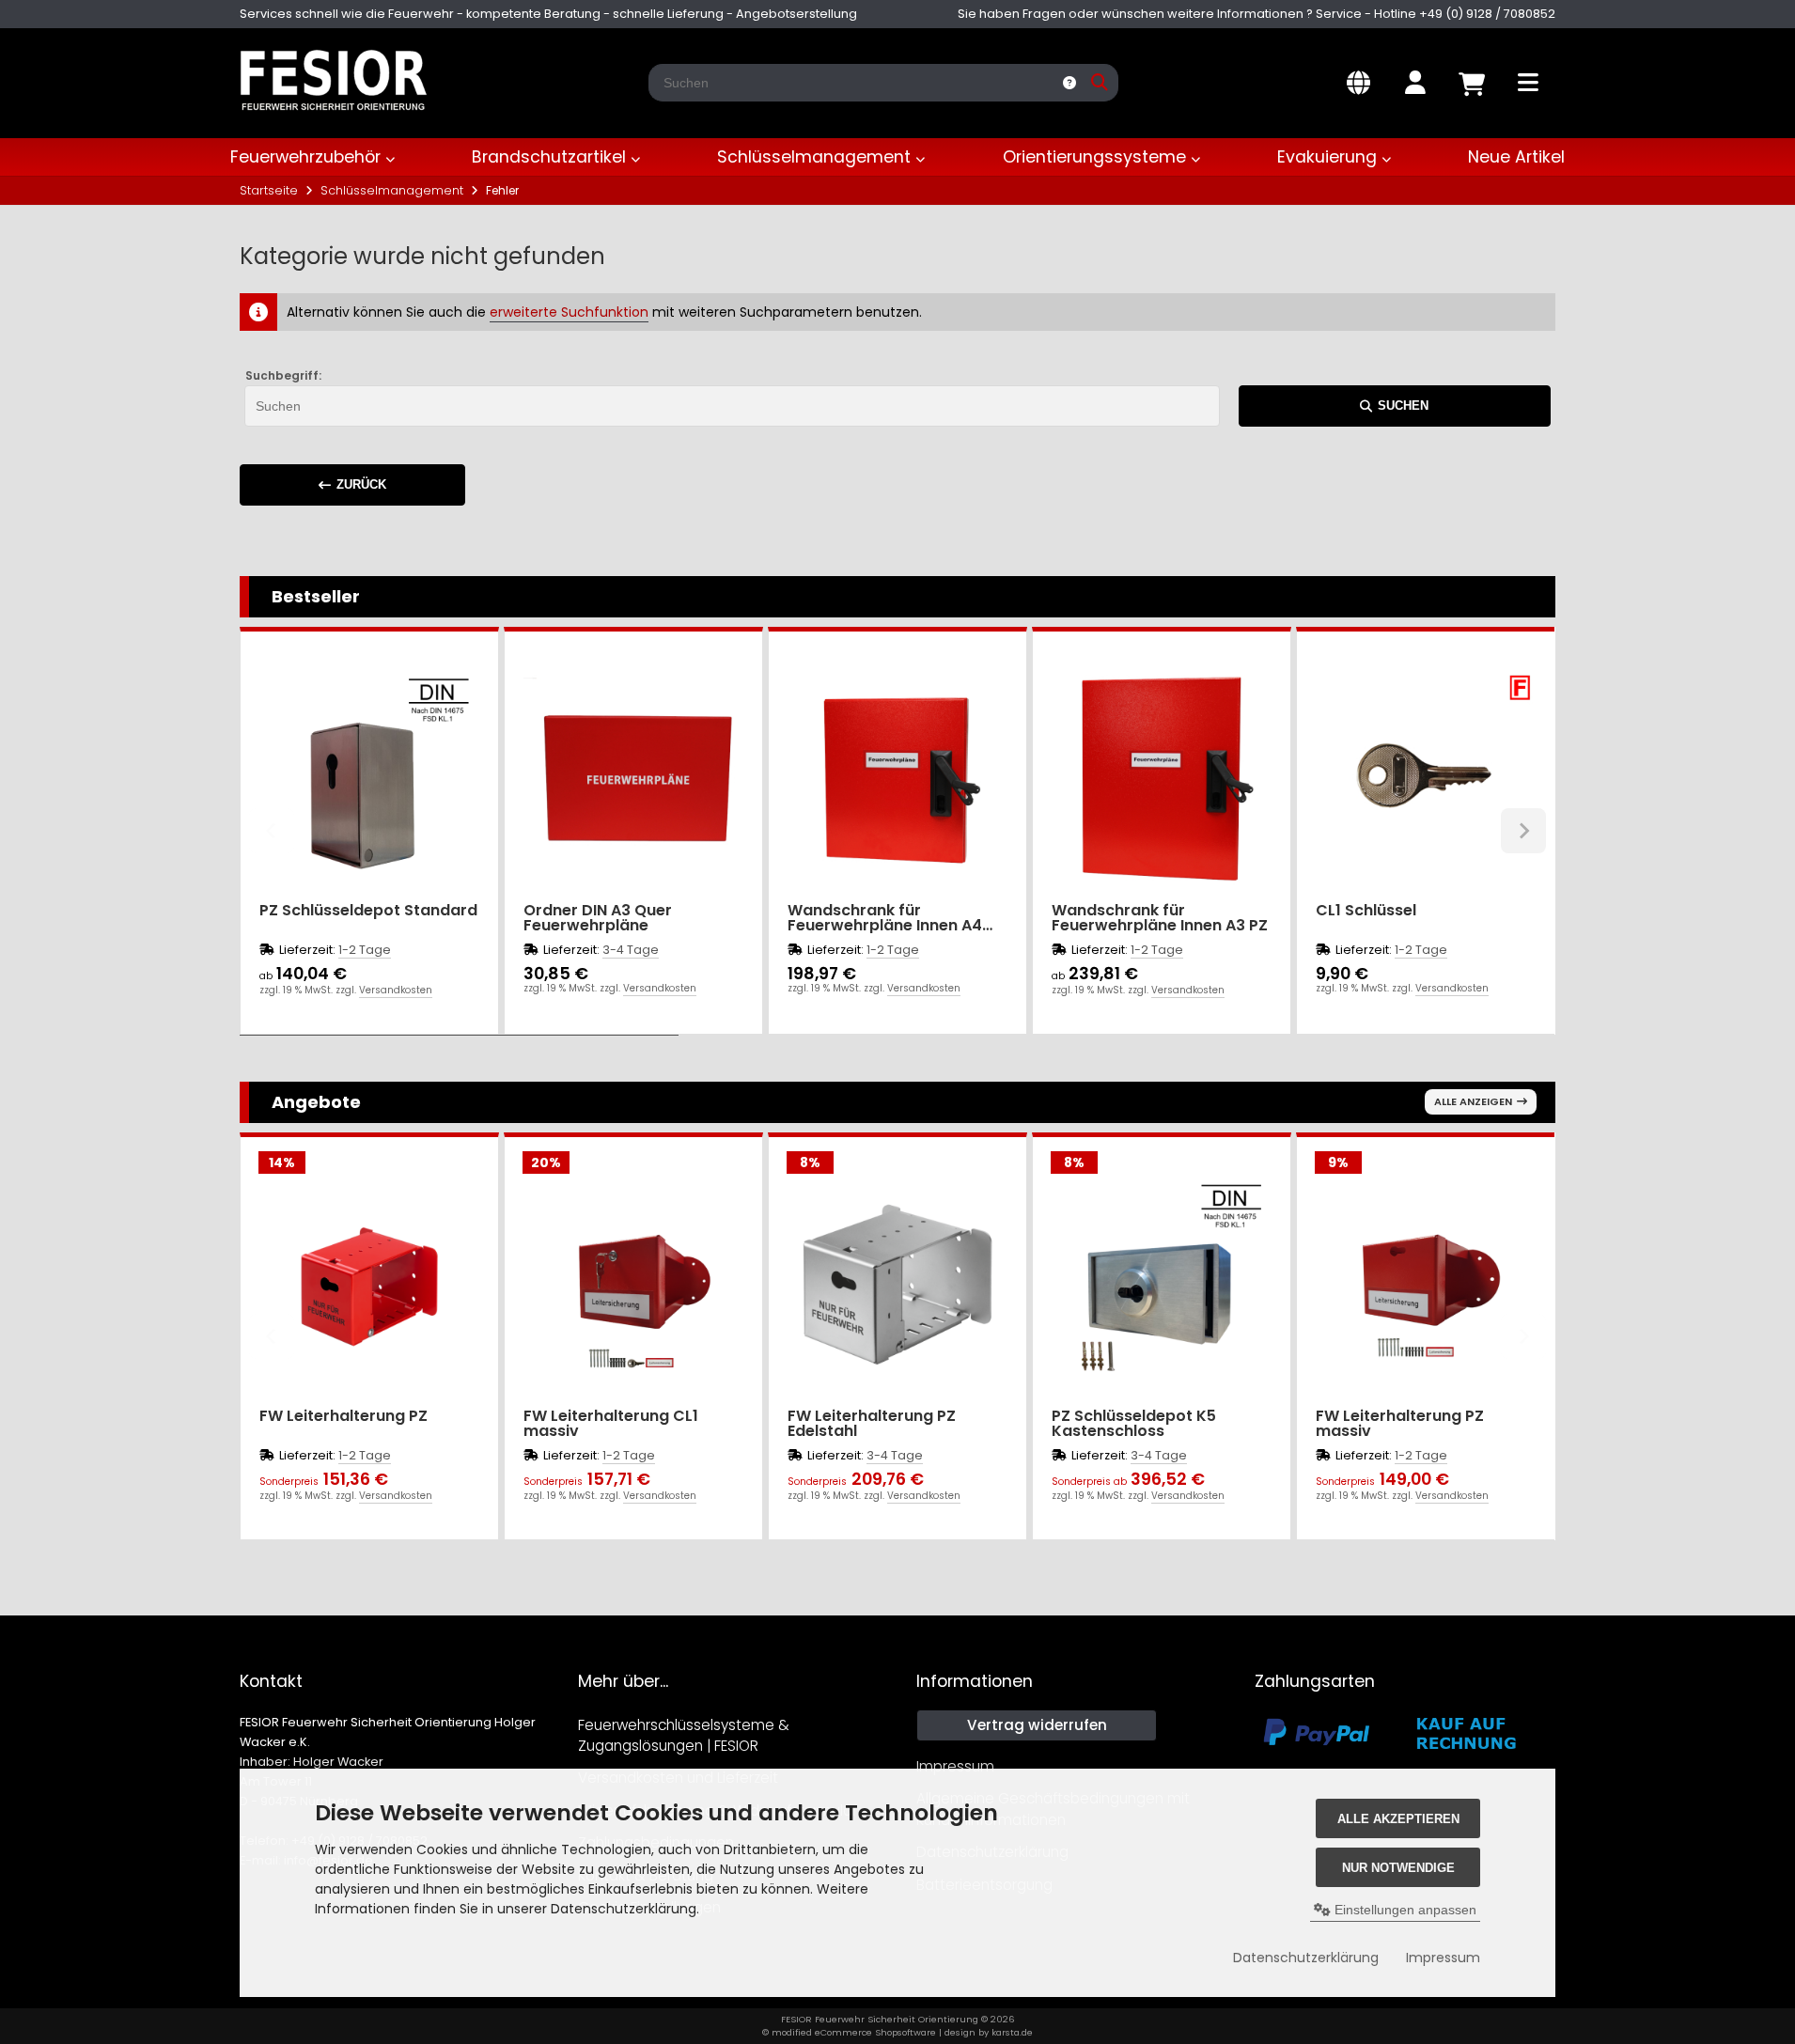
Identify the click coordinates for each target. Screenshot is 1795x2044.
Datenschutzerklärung (1306, 1958)
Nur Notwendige (1398, 1868)
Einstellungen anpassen (1404, 1910)
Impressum (1443, 1958)
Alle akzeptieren (1398, 1819)
